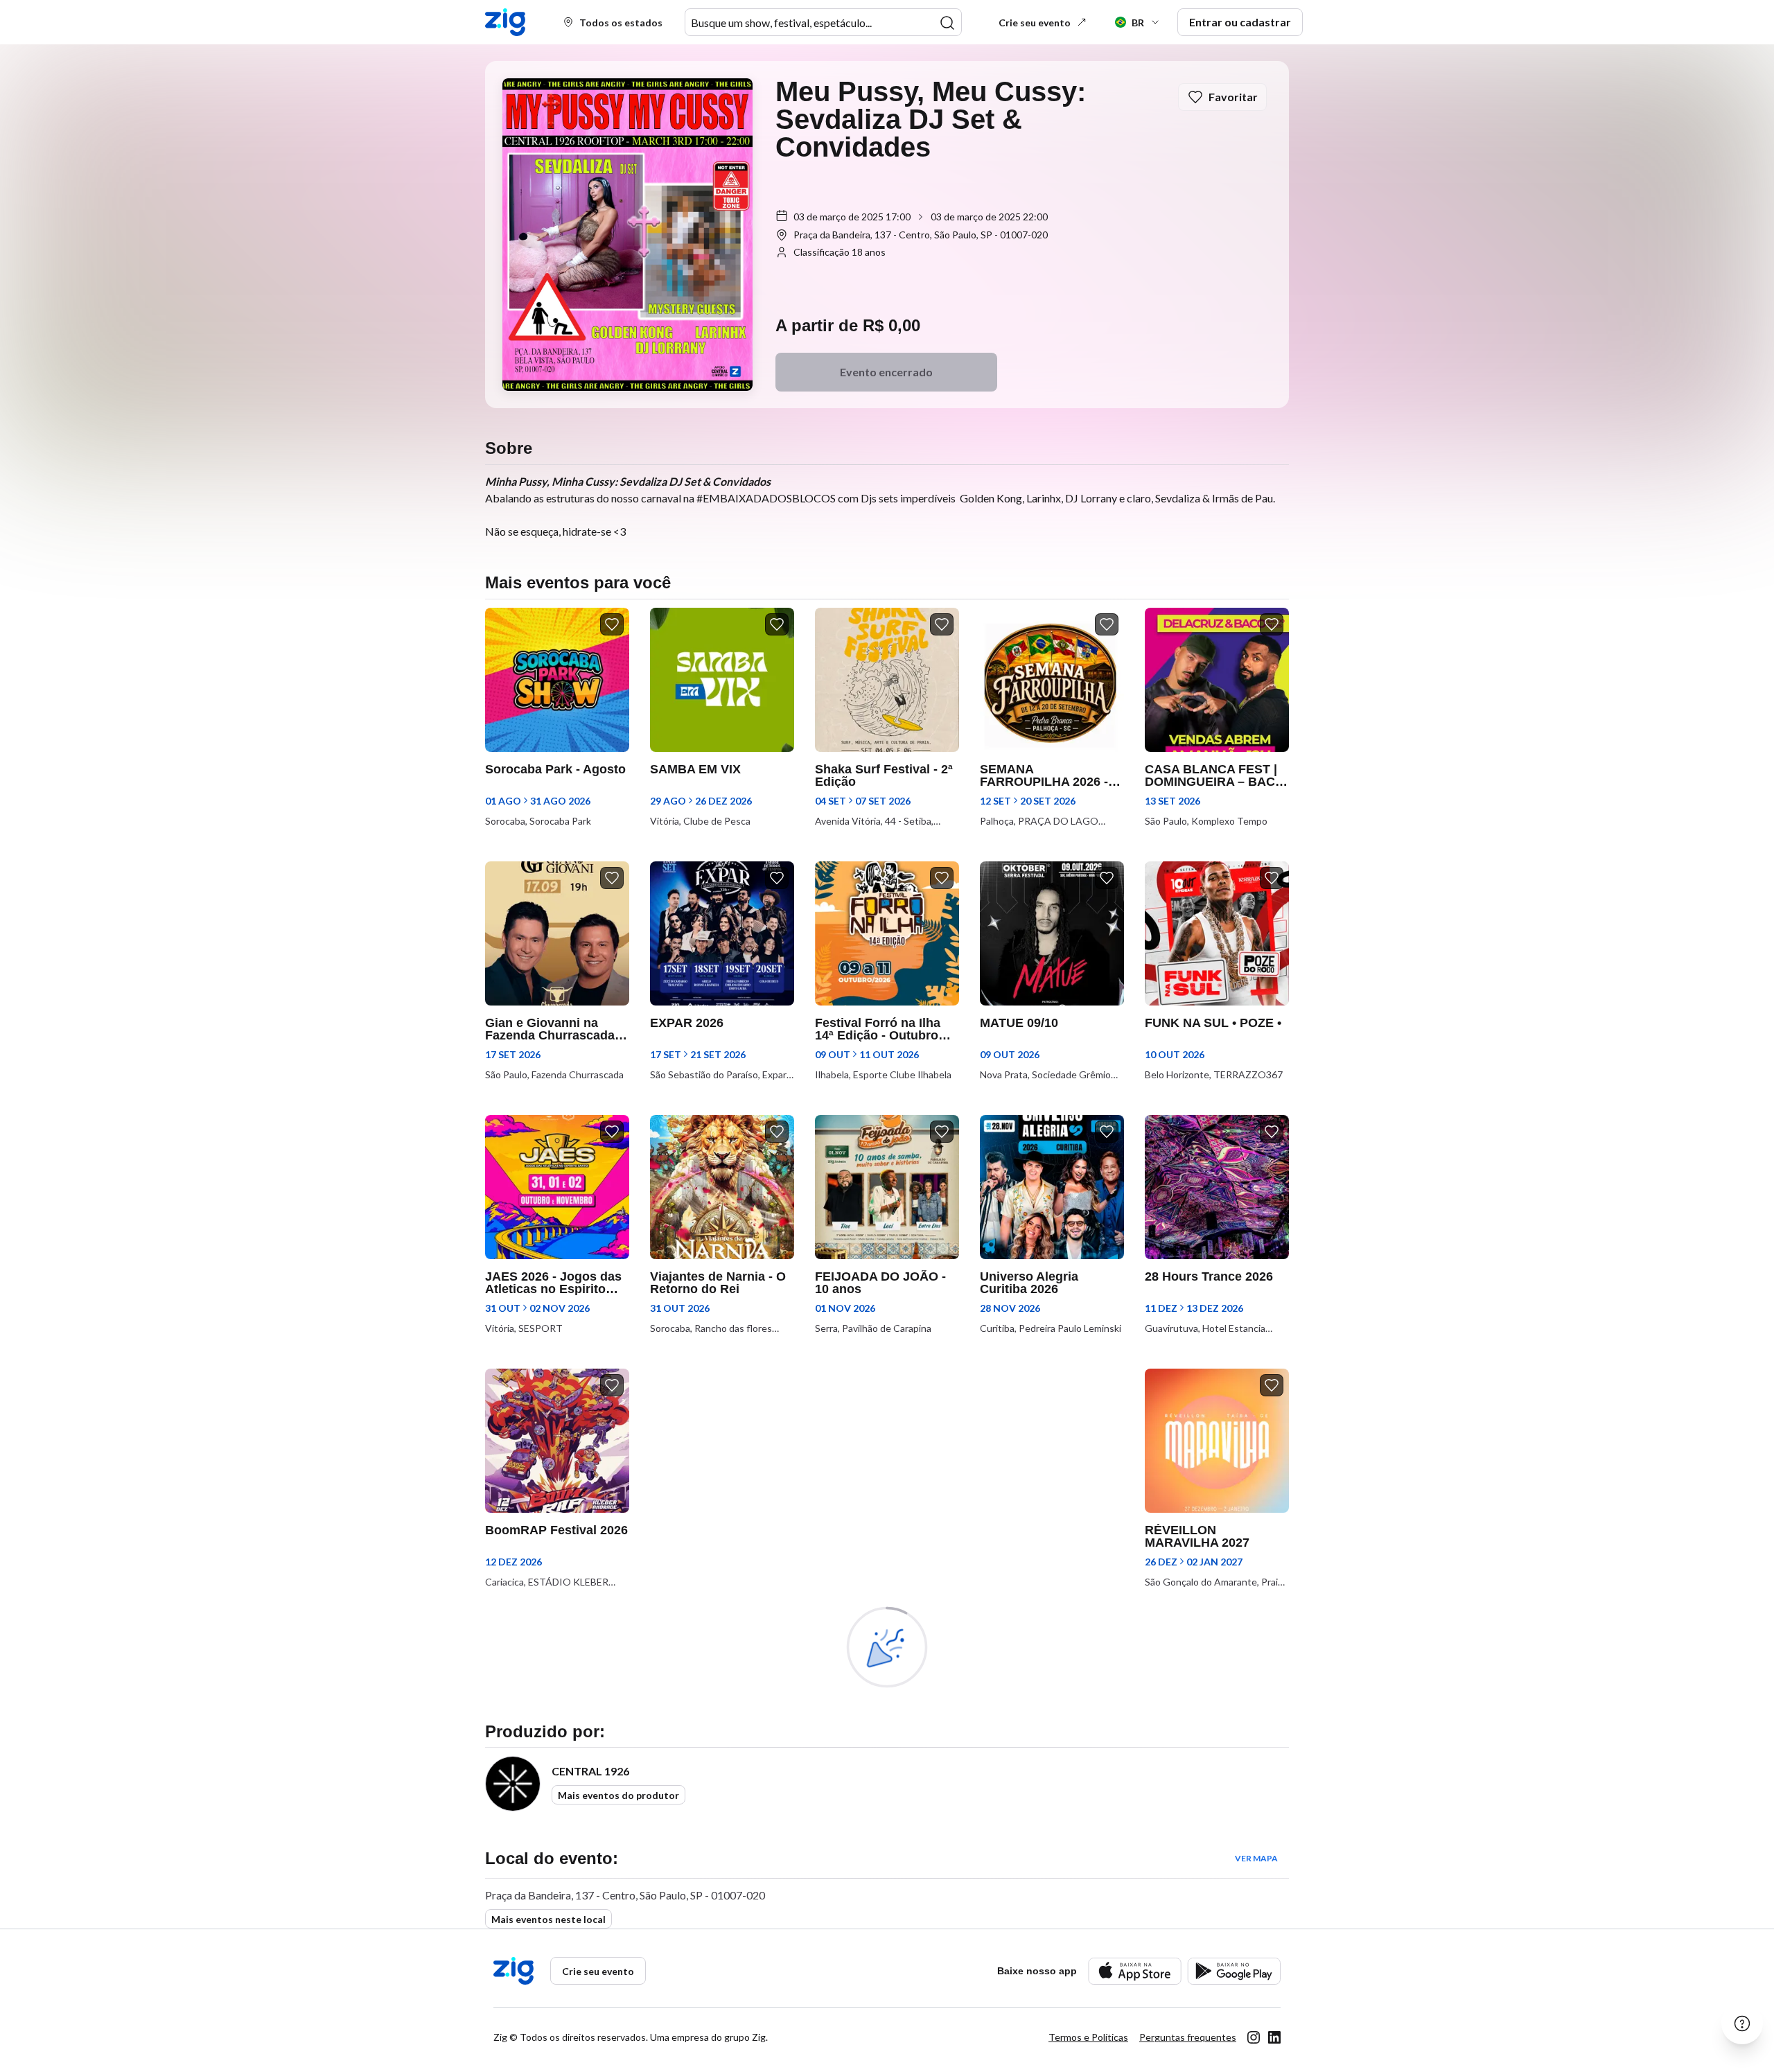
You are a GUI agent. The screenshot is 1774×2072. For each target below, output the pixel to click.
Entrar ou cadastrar (1240, 22)
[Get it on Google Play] (1234, 1971)
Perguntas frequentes (1188, 2037)
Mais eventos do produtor (618, 1795)
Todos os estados (621, 23)
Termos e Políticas (1088, 2037)
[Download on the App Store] (1135, 1971)
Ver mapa (1256, 1858)
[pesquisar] (947, 23)
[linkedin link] (1274, 2037)
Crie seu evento (1035, 23)
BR (1138, 23)
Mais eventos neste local (548, 1919)
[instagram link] (1254, 2037)
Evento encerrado (886, 372)
